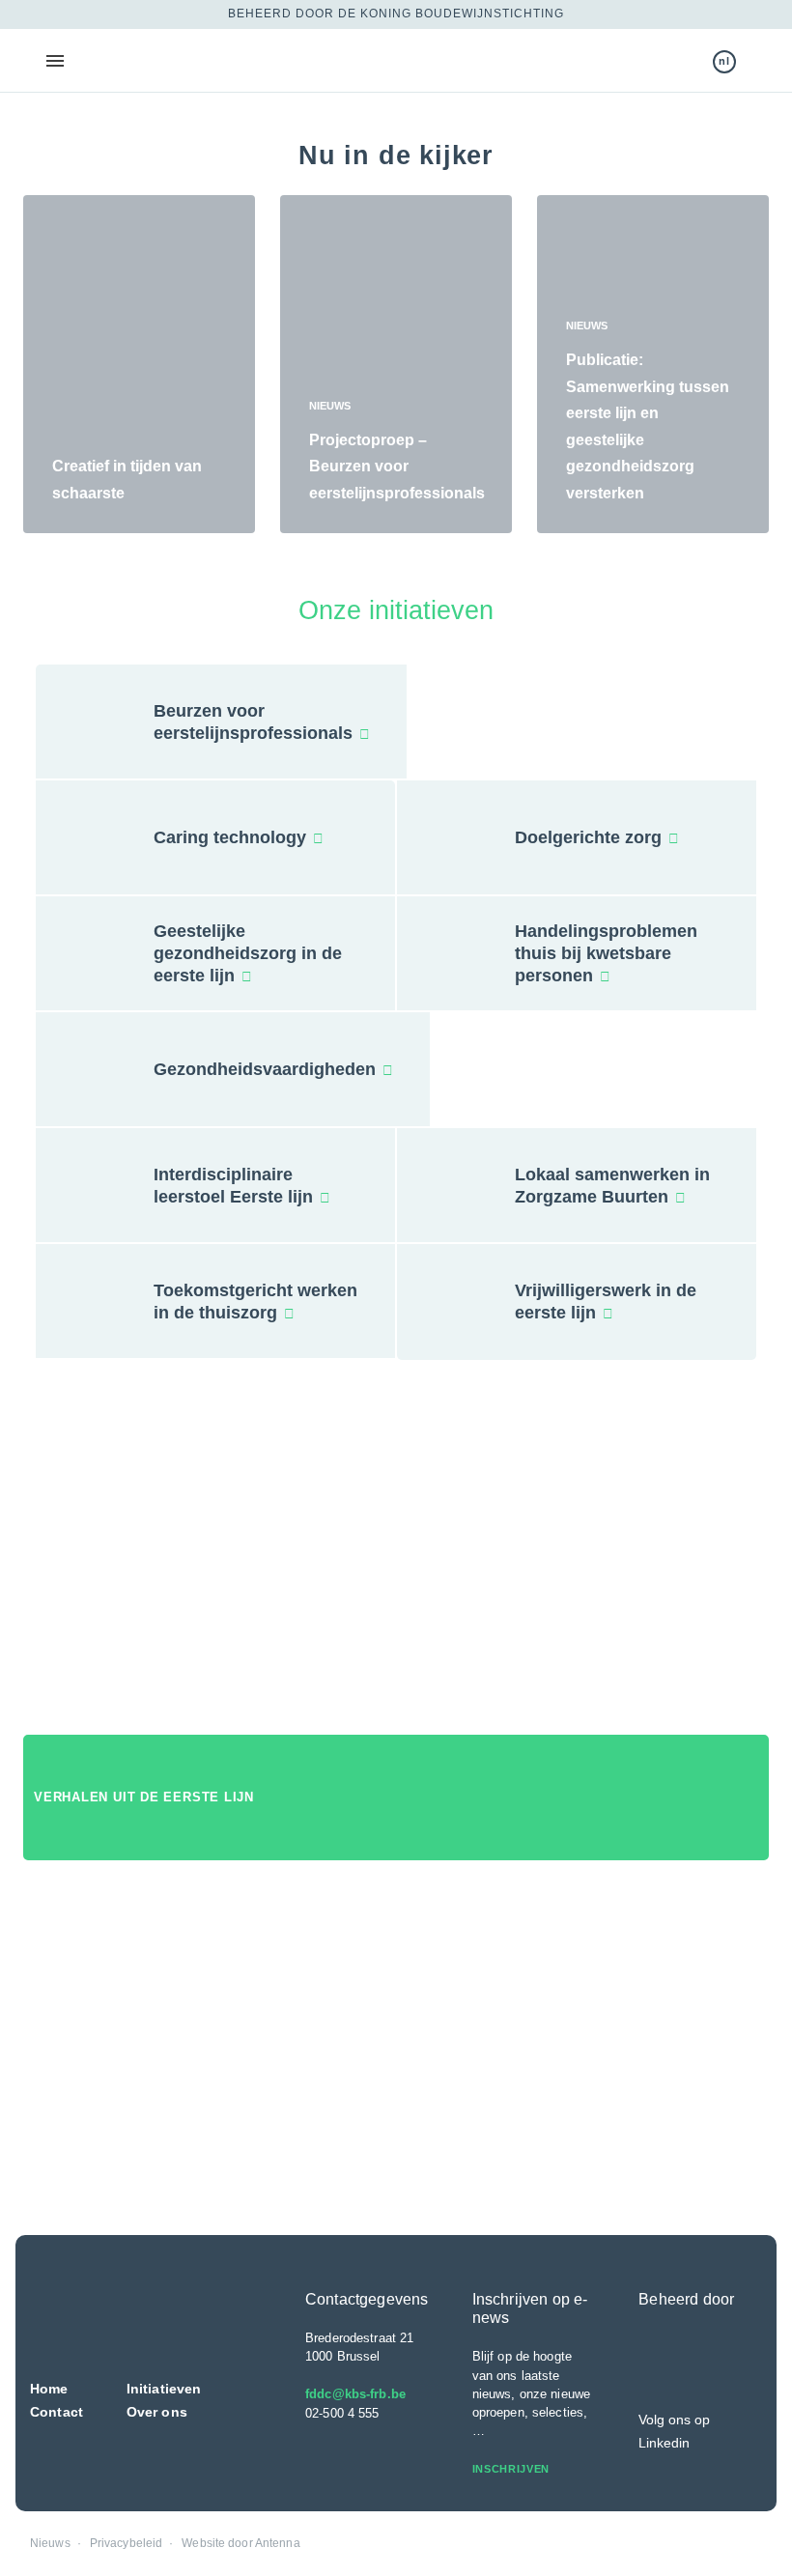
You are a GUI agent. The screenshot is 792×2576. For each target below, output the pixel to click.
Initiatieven (164, 2389)
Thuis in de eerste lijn (143, 61)
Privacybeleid (127, 2543)
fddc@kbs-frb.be (355, 2394)
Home (49, 2389)
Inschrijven (513, 2469)
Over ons (157, 2412)
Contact (57, 2412)
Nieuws (50, 2543)
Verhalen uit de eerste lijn (146, 1797)
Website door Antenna (240, 2543)
